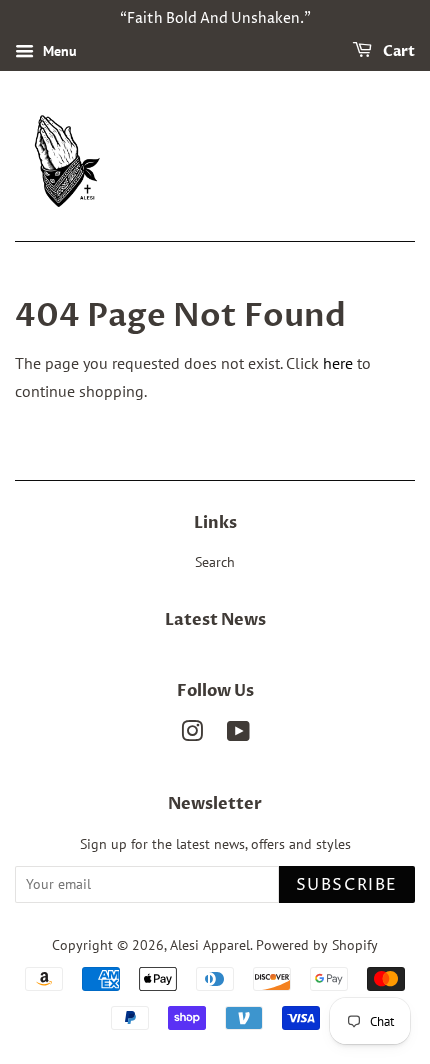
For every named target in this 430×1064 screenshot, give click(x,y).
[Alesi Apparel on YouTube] (238, 735)
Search (215, 562)
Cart (397, 51)
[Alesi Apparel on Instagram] (192, 735)
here (338, 363)
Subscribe (347, 885)
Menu (58, 51)
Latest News (215, 620)
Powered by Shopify (317, 945)
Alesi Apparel (210, 945)
